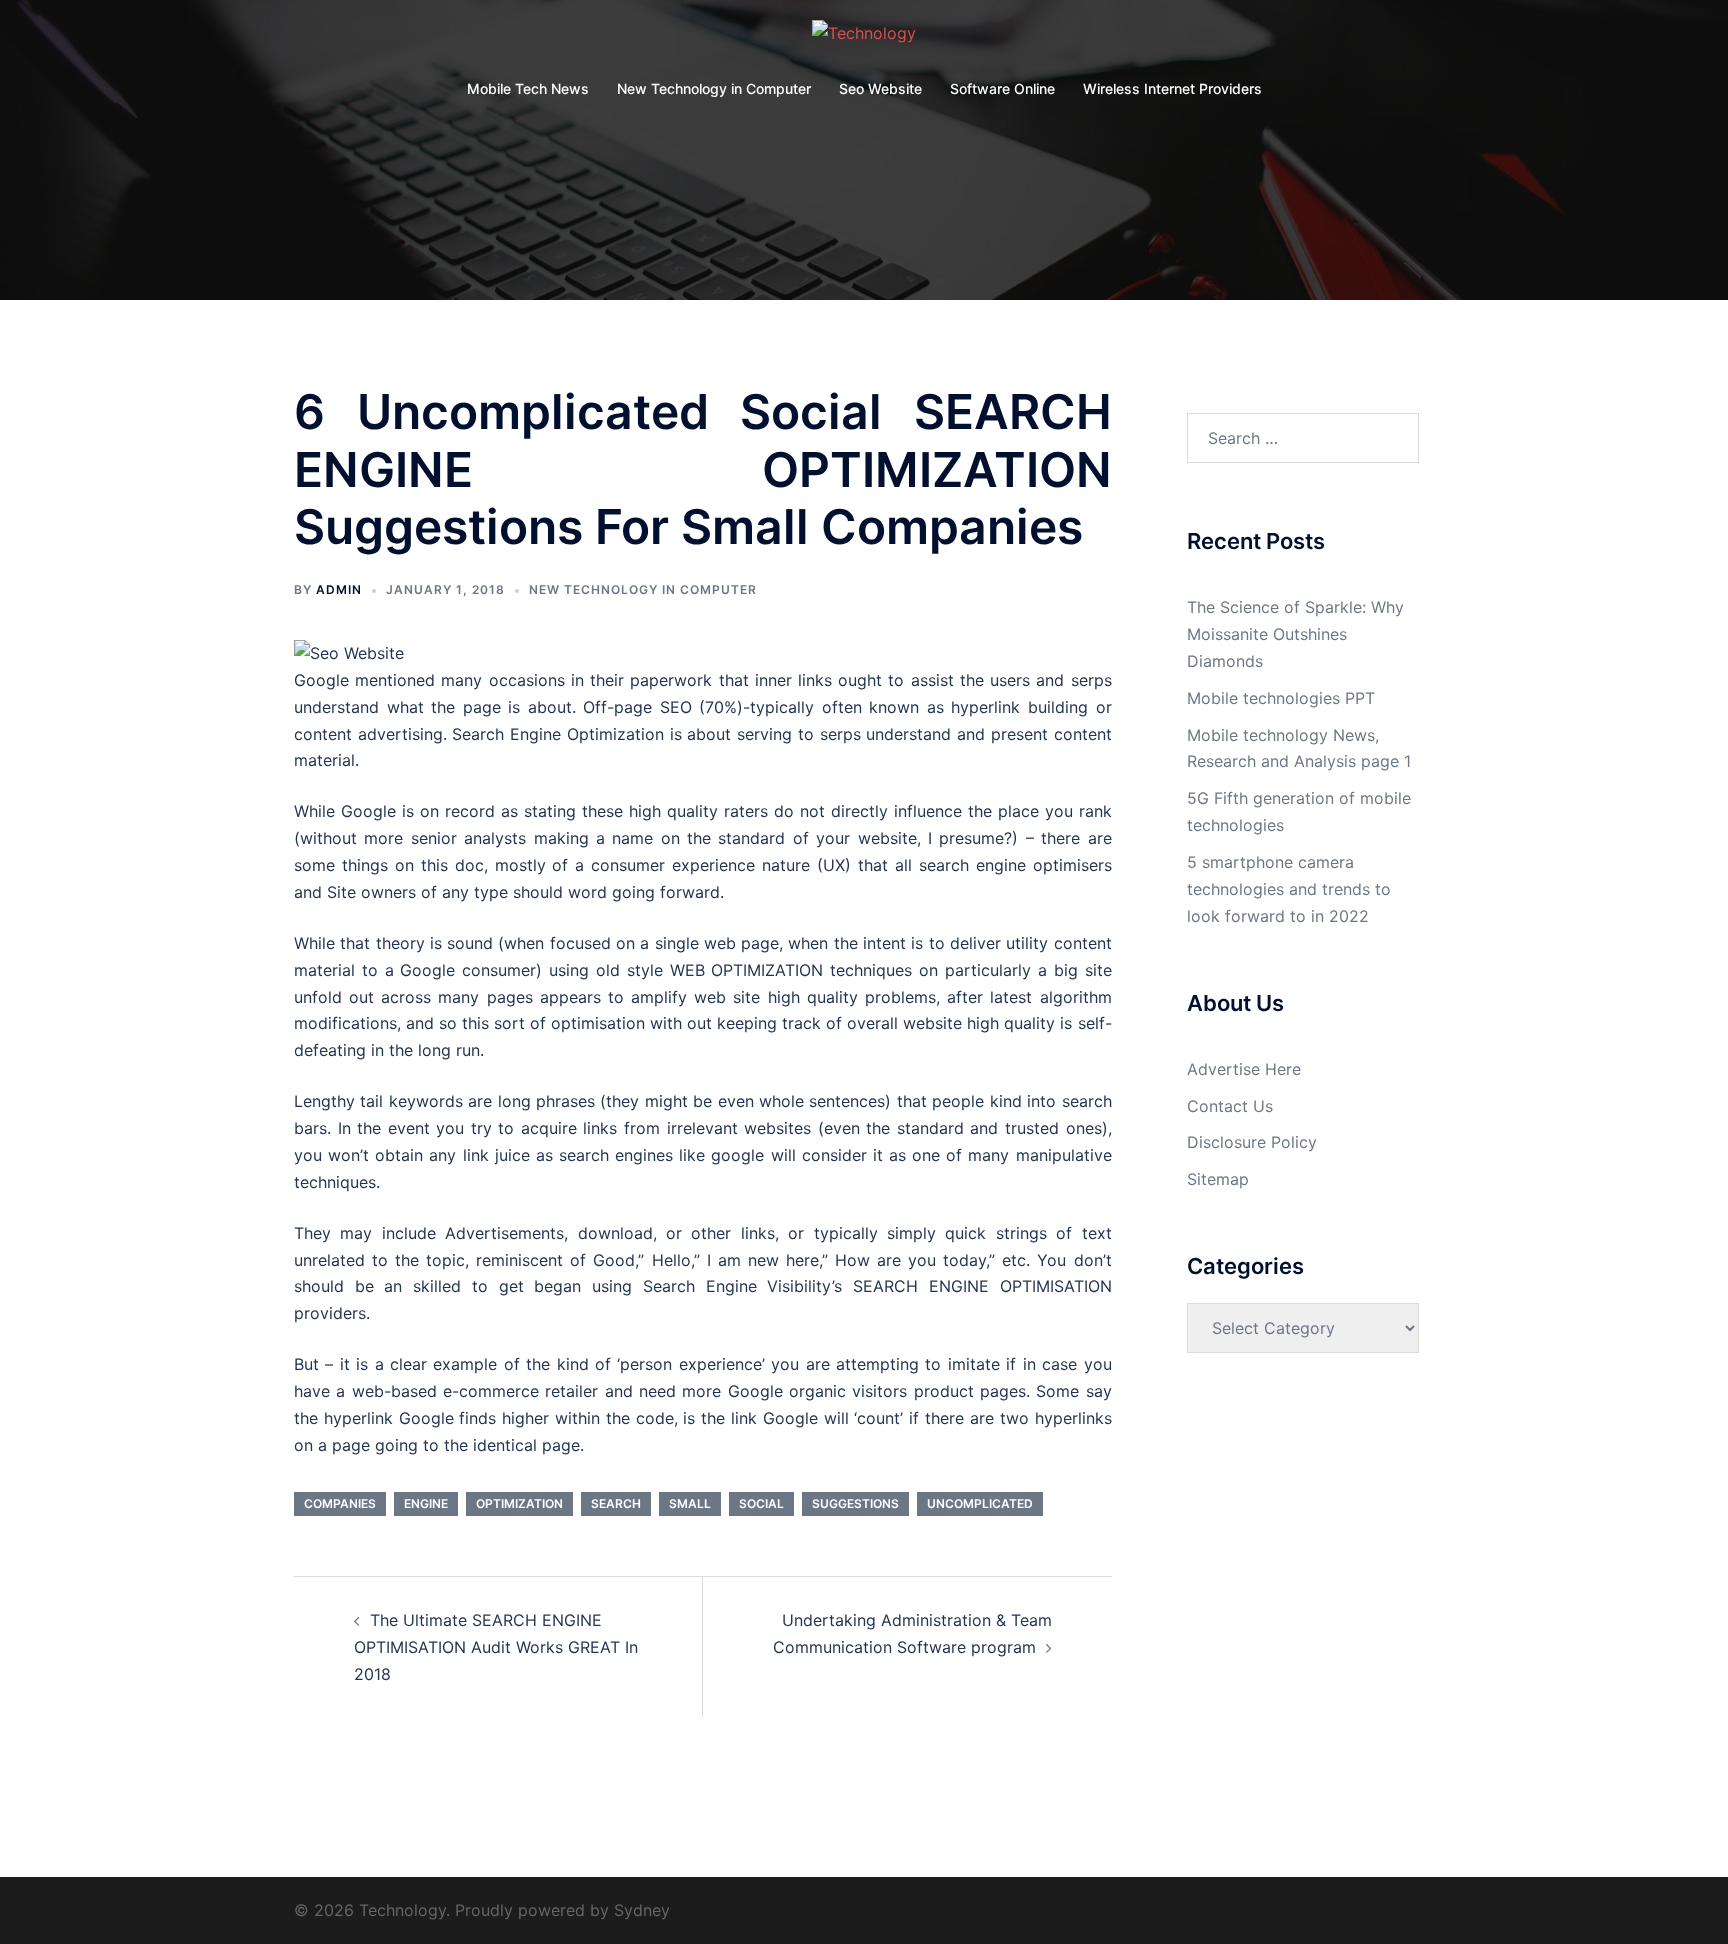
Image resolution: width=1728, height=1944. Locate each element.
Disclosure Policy (1252, 1142)
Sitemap (1218, 1179)
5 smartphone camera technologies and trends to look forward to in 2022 (1289, 889)
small (690, 1503)
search (616, 1503)
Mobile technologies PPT (1281, 698)
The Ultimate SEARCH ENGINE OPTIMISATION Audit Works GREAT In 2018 (496, 1647)
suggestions (855, 1503)
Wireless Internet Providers (1172, 88)
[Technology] (864, 39)
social (761, 1503)
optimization (519, 1503)
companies (340, 1503)
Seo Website (880, 88)
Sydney (642, 1910)
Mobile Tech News (528, 88)
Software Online (1002, 88)
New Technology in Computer (714, 88)
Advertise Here (1244, 1069)
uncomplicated (980, 1503)
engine (426, 1503)
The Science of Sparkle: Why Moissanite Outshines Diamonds (1295, 634)
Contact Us (1230, 1106)
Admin (339, 589)
